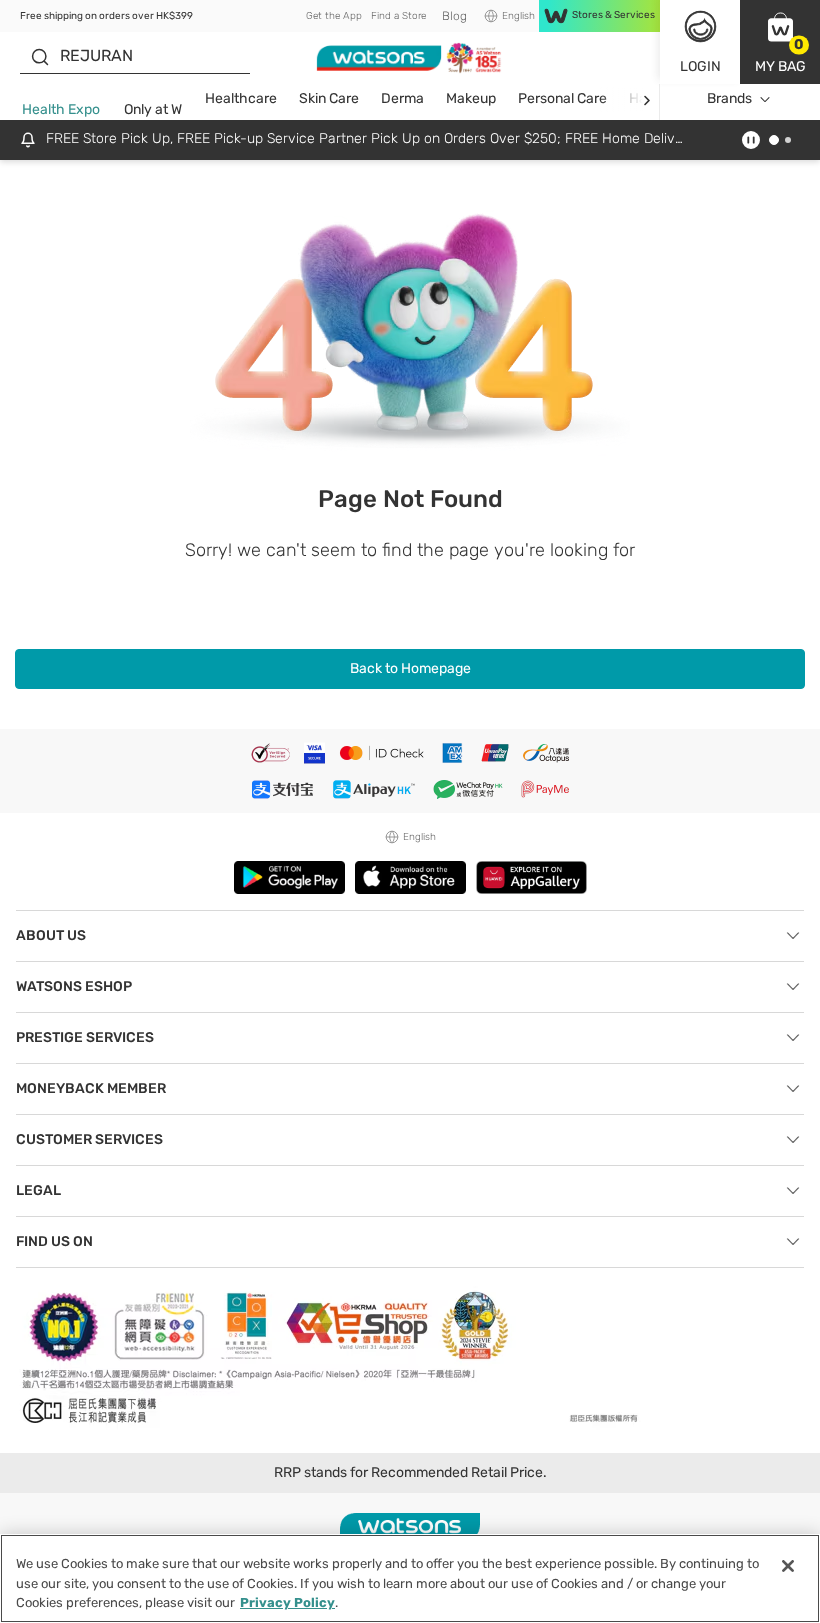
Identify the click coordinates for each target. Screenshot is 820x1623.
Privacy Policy (287, 1602)
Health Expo (61, 109)
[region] (410, 1578)
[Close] (788, 1566)
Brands (729, 98)
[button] (780, 42)
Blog (454, 16)
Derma (402, 98)
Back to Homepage (410, 668)
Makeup (471, 98)
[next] (646, 99)
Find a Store (398, 16)
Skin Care (329, 98)
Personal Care (562, 98)
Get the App (334, 16)
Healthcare (241, 98)
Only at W (153, 109)
